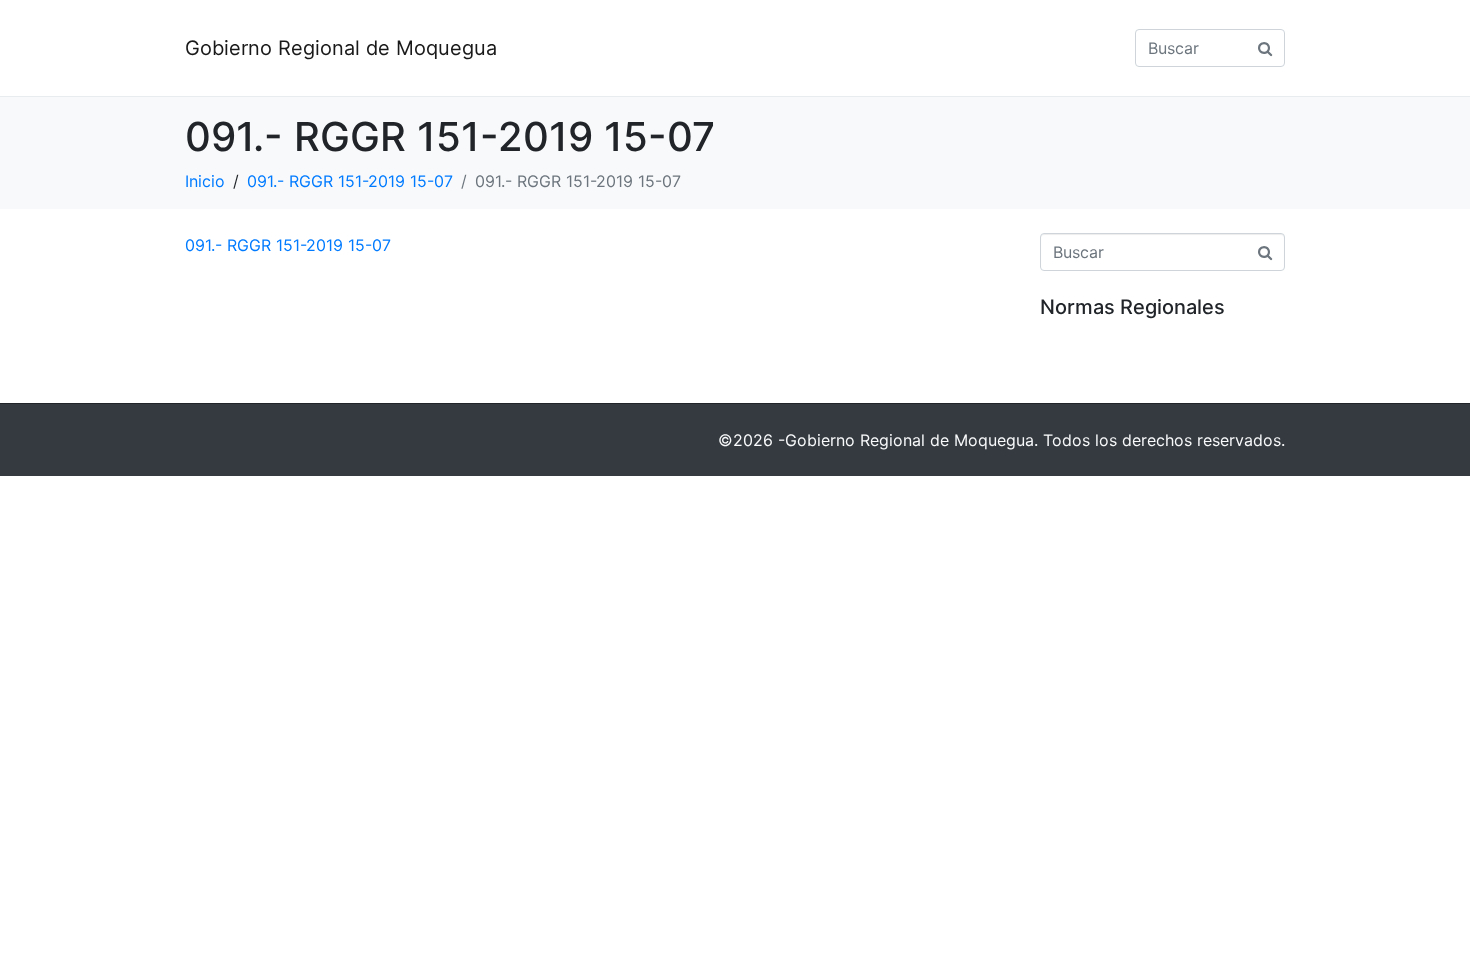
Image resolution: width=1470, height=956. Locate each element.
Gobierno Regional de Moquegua (341, 48)
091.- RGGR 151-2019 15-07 (288, 245)
